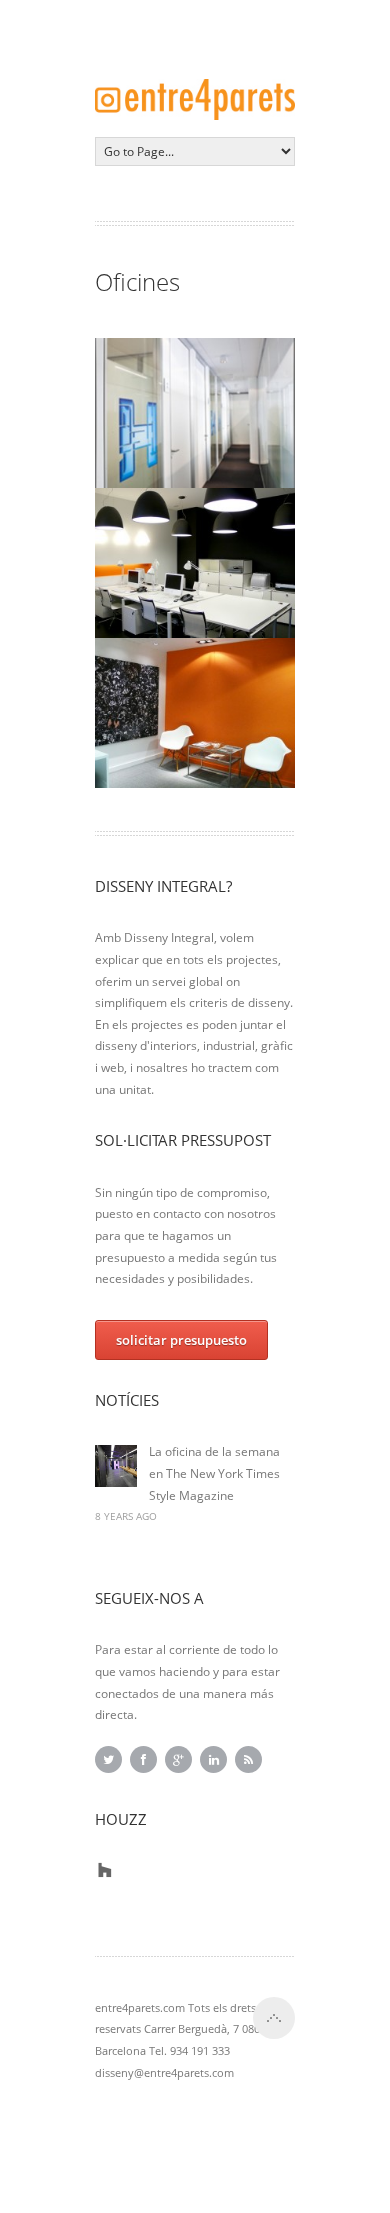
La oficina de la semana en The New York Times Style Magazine (214, 1473)
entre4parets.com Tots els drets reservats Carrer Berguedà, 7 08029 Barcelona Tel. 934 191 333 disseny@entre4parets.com (183, 2040)
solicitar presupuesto (181, 1340)
